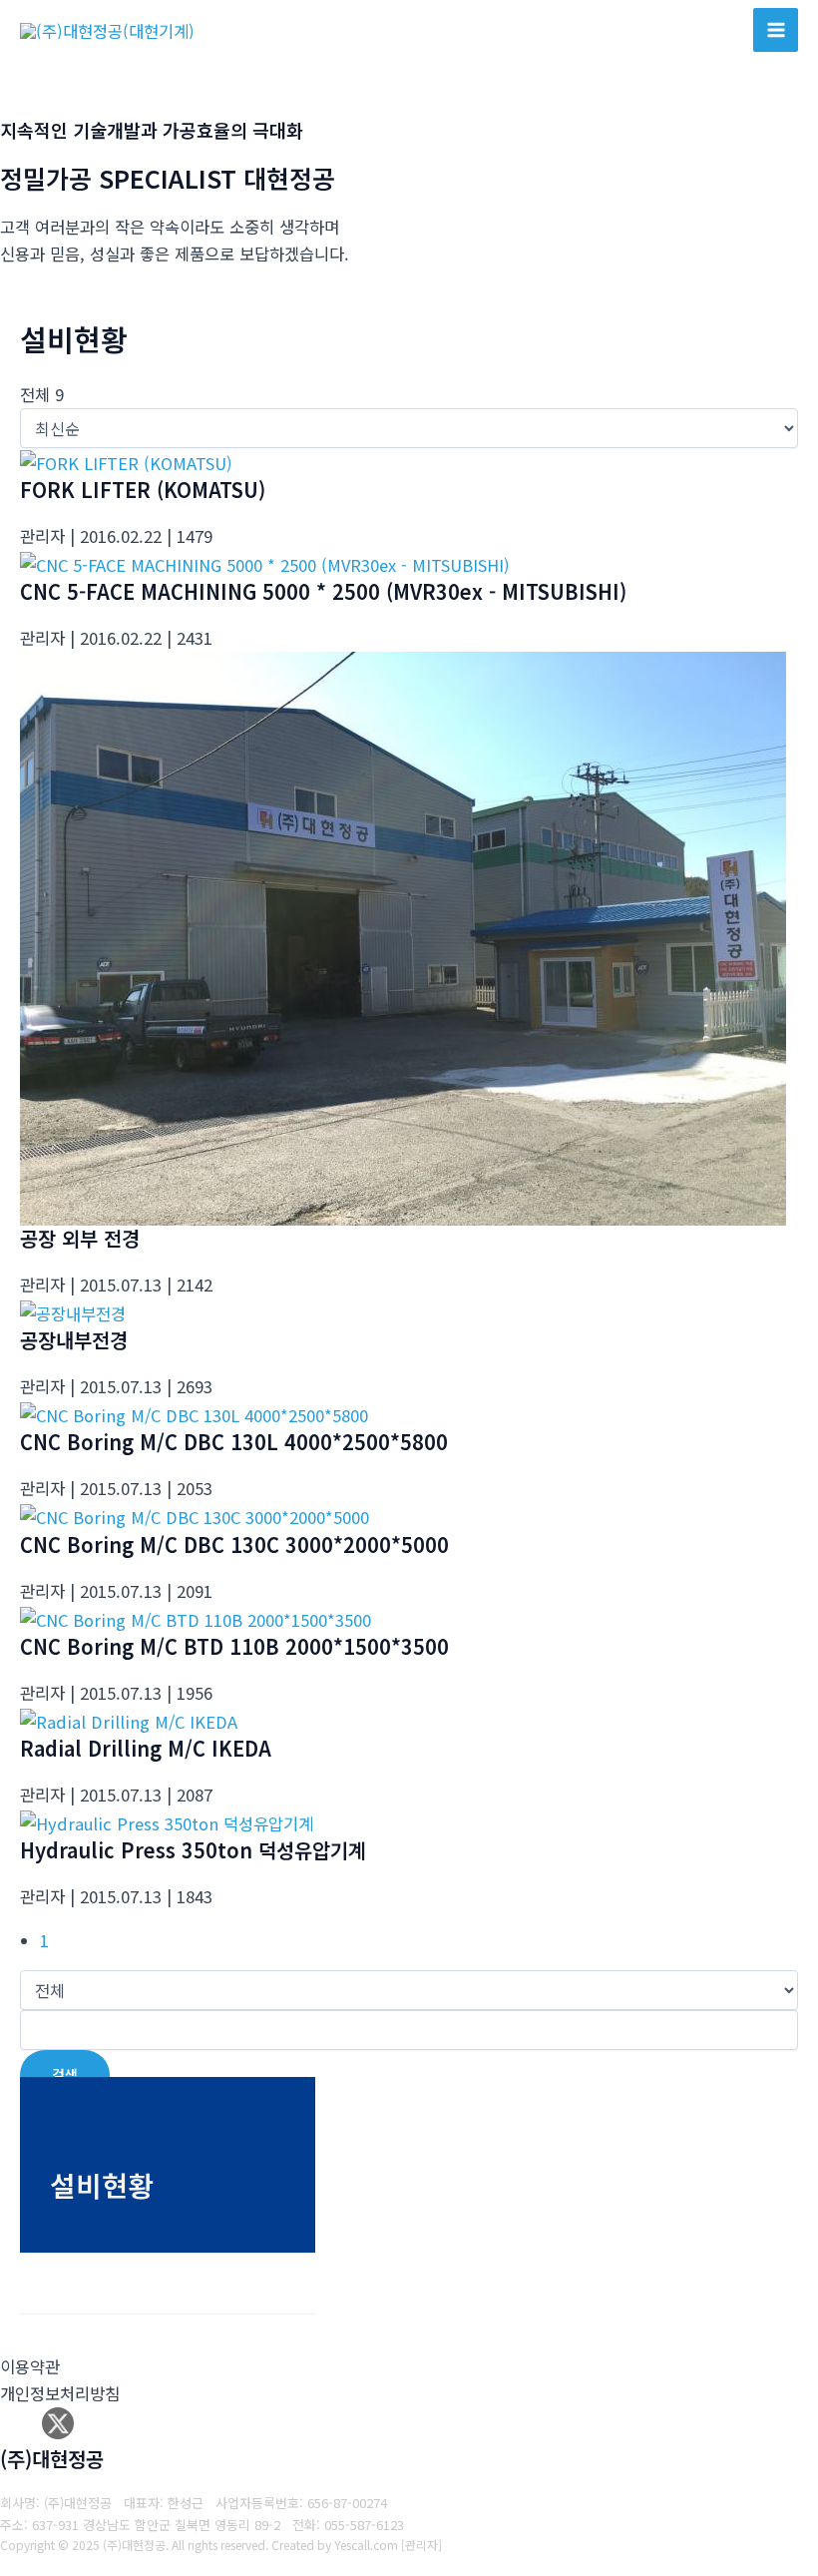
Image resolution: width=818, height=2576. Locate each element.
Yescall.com (366, 2545)
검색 (65, 2074)
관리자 (421, 2545)
